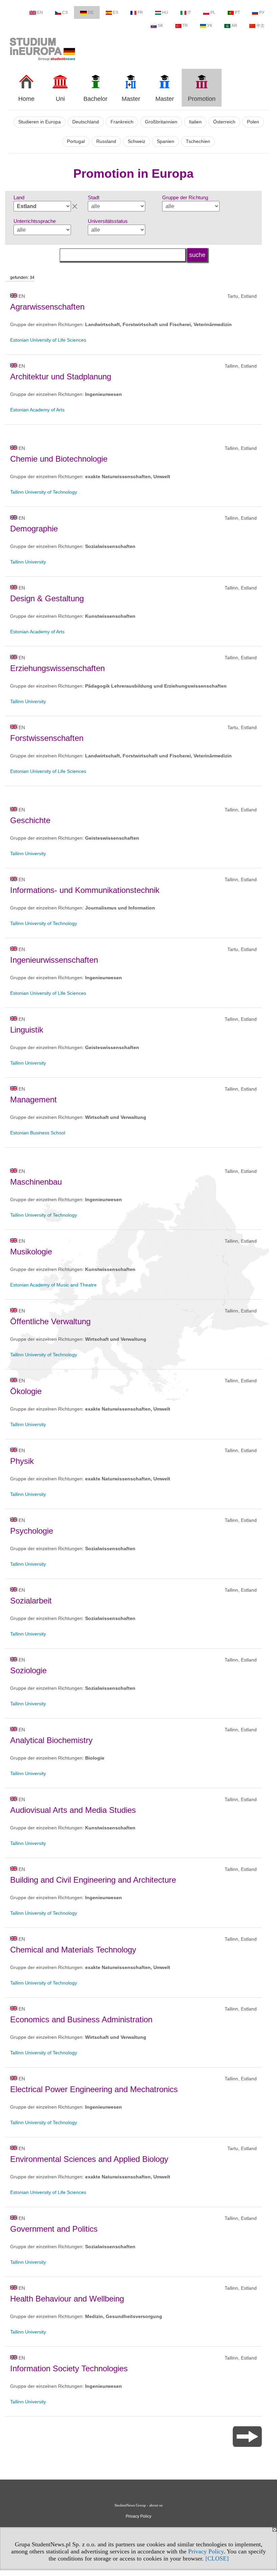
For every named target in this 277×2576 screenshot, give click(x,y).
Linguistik (27, 1030)
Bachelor (95, 99)
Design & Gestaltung (47, 598)
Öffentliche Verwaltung (50, 1321)
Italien (195, 122)
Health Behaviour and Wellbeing (67, 2299)
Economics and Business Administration (81, 2019)
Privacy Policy (206, 2551)
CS (65, 12)
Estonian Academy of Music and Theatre (53, 1285)
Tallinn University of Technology (44, 492)
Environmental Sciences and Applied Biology (89, 2159)
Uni (60, 99)
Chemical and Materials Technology (73, 1950)
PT (237, 12)
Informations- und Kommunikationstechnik (85, 890)
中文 (260, 26)
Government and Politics (54, 2229)
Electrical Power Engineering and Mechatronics (94, 2089)
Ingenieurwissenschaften (54, 960)
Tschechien (198, 141)
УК (210, 26)
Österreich (224, 122)
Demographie (34, 529)
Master (131, 99)
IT (189, 12)
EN (40, 12)
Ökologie (26, 1391)
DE (91, 12)
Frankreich (122, 122)
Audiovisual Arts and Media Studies (73, 1810)
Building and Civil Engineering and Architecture (93, 1880)
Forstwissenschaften (47, 738)
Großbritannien (161, 122)
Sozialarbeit (31, 1601)
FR (140, 12)
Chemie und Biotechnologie (59, 459)
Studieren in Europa (40, 122)
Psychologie (32, 1531)
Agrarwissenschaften (47, 307)
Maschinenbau (36, 1182)
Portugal (76, 141)
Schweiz (136, 141)
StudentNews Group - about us (138, 2505)
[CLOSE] (217, 2558)
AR (234, 26)
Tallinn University (28, 562)
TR (185, 26)
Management (33, 1099)
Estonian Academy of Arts (37, 410)
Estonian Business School (38, 1133)
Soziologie (28, 1670)
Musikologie (31, 1252)
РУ (262, 12)
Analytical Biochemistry (51, 1740)
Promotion (202, 99)
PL (213, 12)
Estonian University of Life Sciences (48, 340)
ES (116, 12)
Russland (106, 141)
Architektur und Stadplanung (61, 377)
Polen (253, 122)
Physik (22, 1461)
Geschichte (30, 820)
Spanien (166, 141)
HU (165, 12)
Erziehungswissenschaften (57, 668)
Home (26, 99)
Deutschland (86, 122)
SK (160, 26)
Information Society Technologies (69, 2368)
